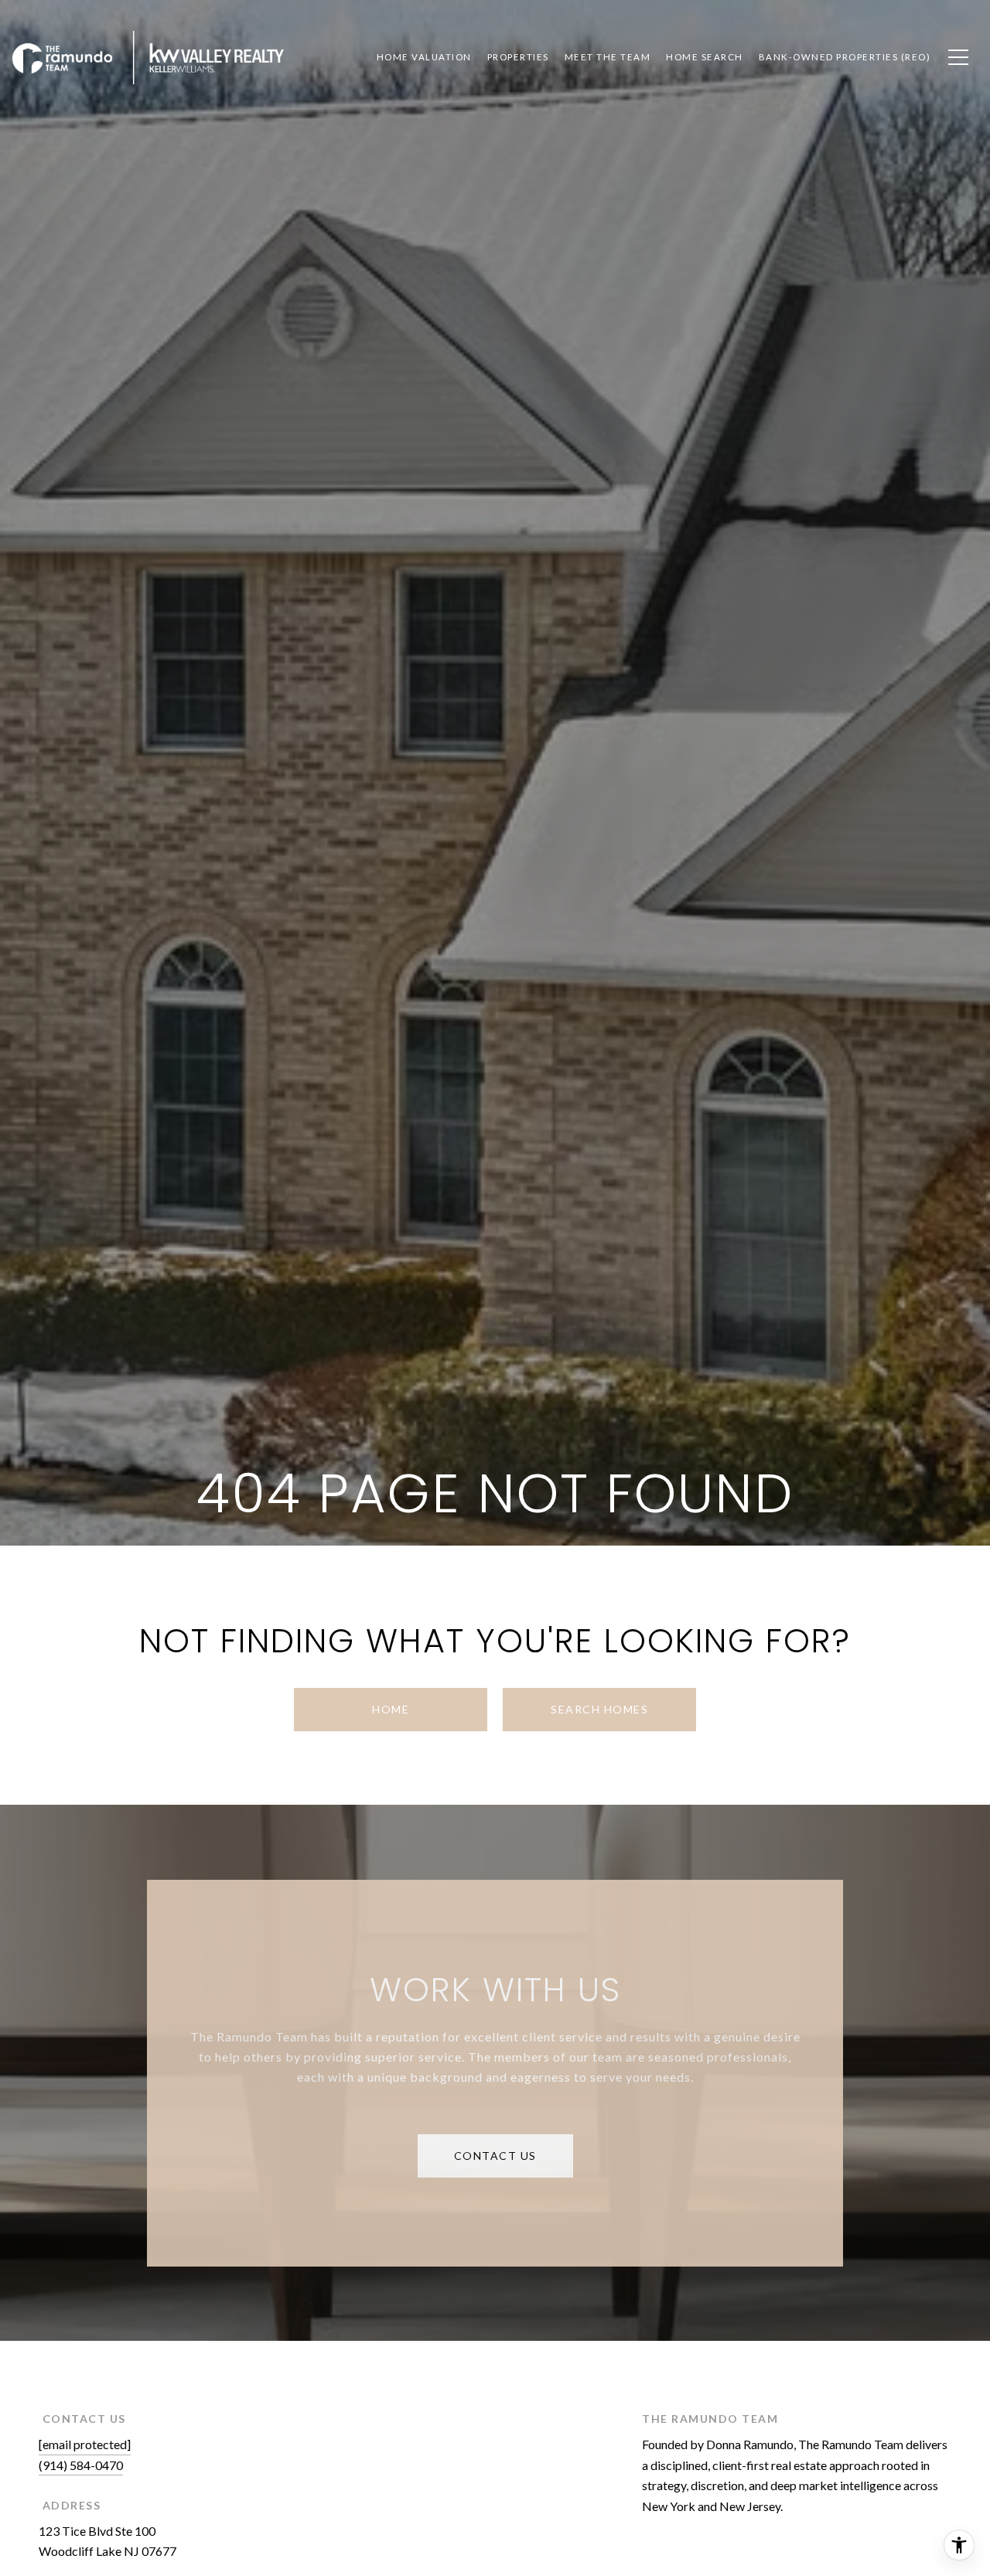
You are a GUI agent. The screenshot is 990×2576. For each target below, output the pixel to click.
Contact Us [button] (495, 2156)
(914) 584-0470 (81, 2465)
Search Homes (599, 1709)
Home (391, 1709)
